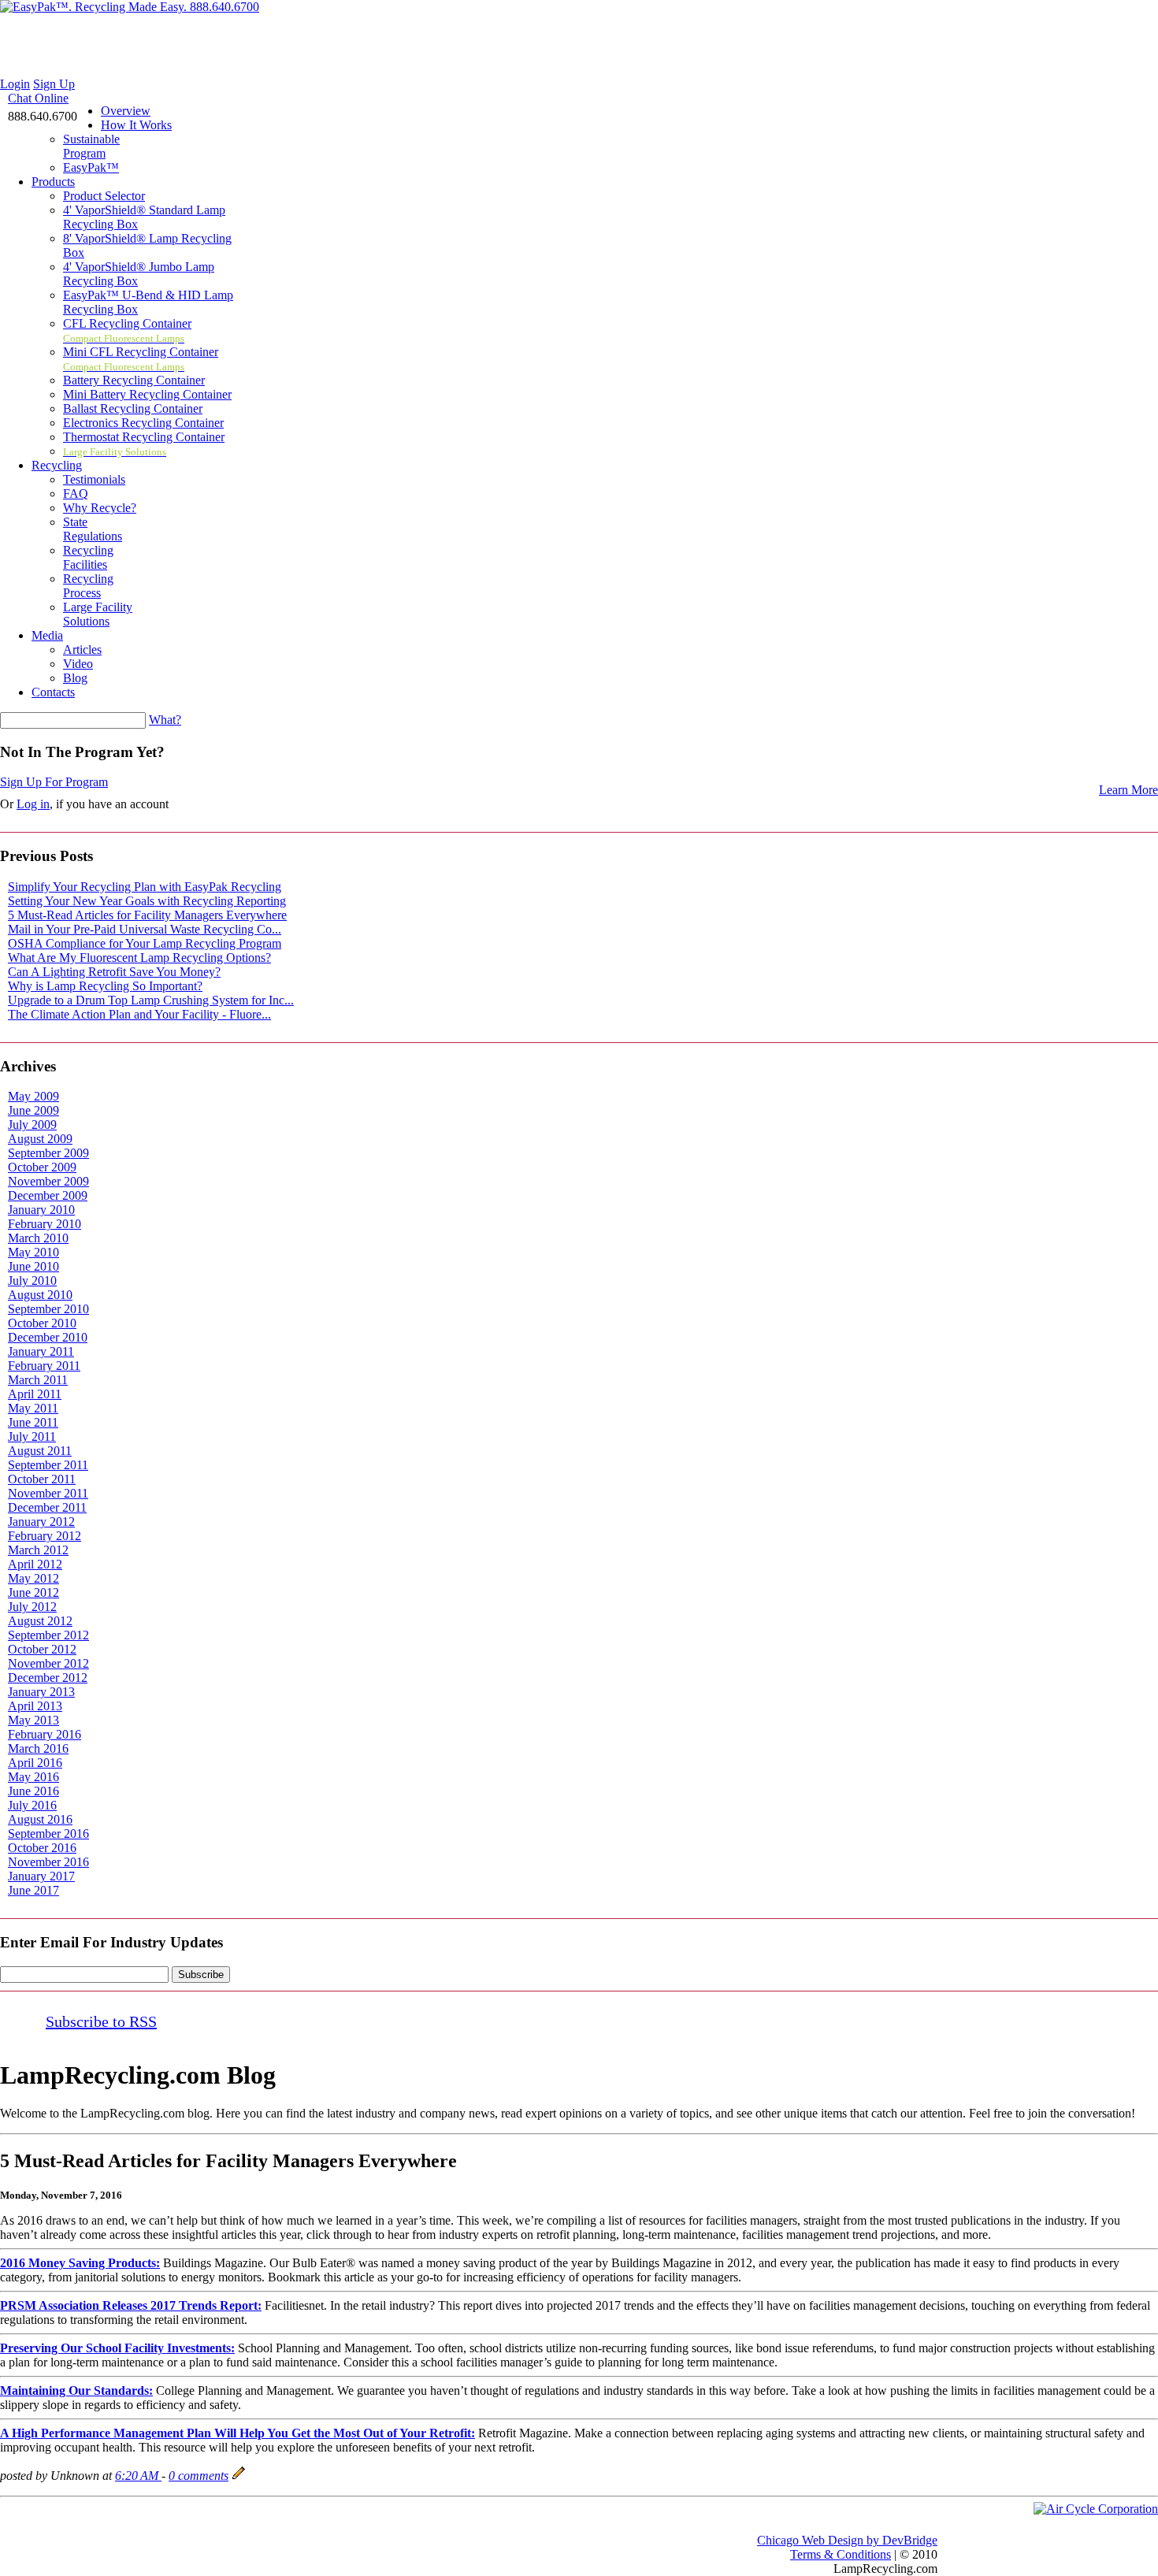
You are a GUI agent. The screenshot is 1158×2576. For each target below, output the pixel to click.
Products (53, 182)
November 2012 (48, 1663)
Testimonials (94, 479)
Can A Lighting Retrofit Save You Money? (114, 972)
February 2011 (44, 1366)
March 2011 (38, 1380)
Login (15, 84)
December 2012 (48, 1678)
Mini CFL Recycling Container (141, 359)
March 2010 (38, 1238)
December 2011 (47, 1507)
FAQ (76, 494)
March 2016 (38, 1748)
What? (165, 720)
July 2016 (32, 1805)
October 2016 (42, 1848)
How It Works (136, 125)
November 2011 (48, 1493)
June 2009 (33, 1110)
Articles (82, 650)
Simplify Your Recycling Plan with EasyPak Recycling (145, 887)
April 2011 (35, 1394)
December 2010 (48, 1337)
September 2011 (48, 1465)
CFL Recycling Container (127, 330)
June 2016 (33, 1791)
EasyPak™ (91, 167)
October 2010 (42, 1323)
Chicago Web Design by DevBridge (847, 2540)
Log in (33, 804)
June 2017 (33, 1890)
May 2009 (33, 1096)
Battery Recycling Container (134, 380)
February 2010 (45, 1224)
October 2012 (42, 1649)
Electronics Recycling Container (143, 423)
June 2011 (33, 1422)
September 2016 (48, 1834)
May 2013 (33, 1720)
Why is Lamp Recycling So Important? (105, 986)
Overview (126, 111)
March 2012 (38, 1550)
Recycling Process (88, 586)
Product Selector (104, 196)
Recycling (57, 465)
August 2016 (40, 1819)
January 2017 (41, 1876)
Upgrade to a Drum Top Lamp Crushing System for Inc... (151, 1000)
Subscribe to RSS (101, 2021)
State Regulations (93, 529)
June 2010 (33, 1266)
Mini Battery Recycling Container (147, 394)
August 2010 (40, 1295)
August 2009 (40, 1139)
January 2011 (41, 1351)
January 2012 (41, 1522)
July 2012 (32, 1607)
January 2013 (41, 1692)
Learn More (1128, 790)
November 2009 (48, 1181)
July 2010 (32, 1281)
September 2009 (48, 1153)
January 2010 (41, 1210)
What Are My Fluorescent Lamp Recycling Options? (139, 958)
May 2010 (33, 1252)
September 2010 (48, 1309)
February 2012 (45, 1536)
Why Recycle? (100, 508)
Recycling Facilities (88, 557)
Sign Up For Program (54, 782)
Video (78, 664)
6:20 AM (138, 2476)
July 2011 (32, 1436)
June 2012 (33, 1592)
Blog (75, 678)
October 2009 (42, 1167)
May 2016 (33, 1777)
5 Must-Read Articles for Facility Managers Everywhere (147, 915)
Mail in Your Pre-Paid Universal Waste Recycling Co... (145, 929)
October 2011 (42, 1479)
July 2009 (32, 1125)
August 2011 (40, 1451)
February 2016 (45, 1734)
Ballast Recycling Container (133, 408)
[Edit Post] (239, 2476)
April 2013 (35, 1706)
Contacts (53, 692)
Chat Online (38, 98)
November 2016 (48, 1862)
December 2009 (48, 1195)
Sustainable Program (91, 146)
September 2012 (48, 1635)
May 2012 (33, 1578)
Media (47, 635)
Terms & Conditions (841, 2554)
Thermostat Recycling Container (144, 437)
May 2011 (33, 1408)
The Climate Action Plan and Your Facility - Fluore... (139, 1014)
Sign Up (54, 84)
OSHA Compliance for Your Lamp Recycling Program (145, 943)
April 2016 (35, 1763)
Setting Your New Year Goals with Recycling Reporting (147, 901)
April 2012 (35, 1564)
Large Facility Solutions (98, 614)
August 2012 (40, 1621)
